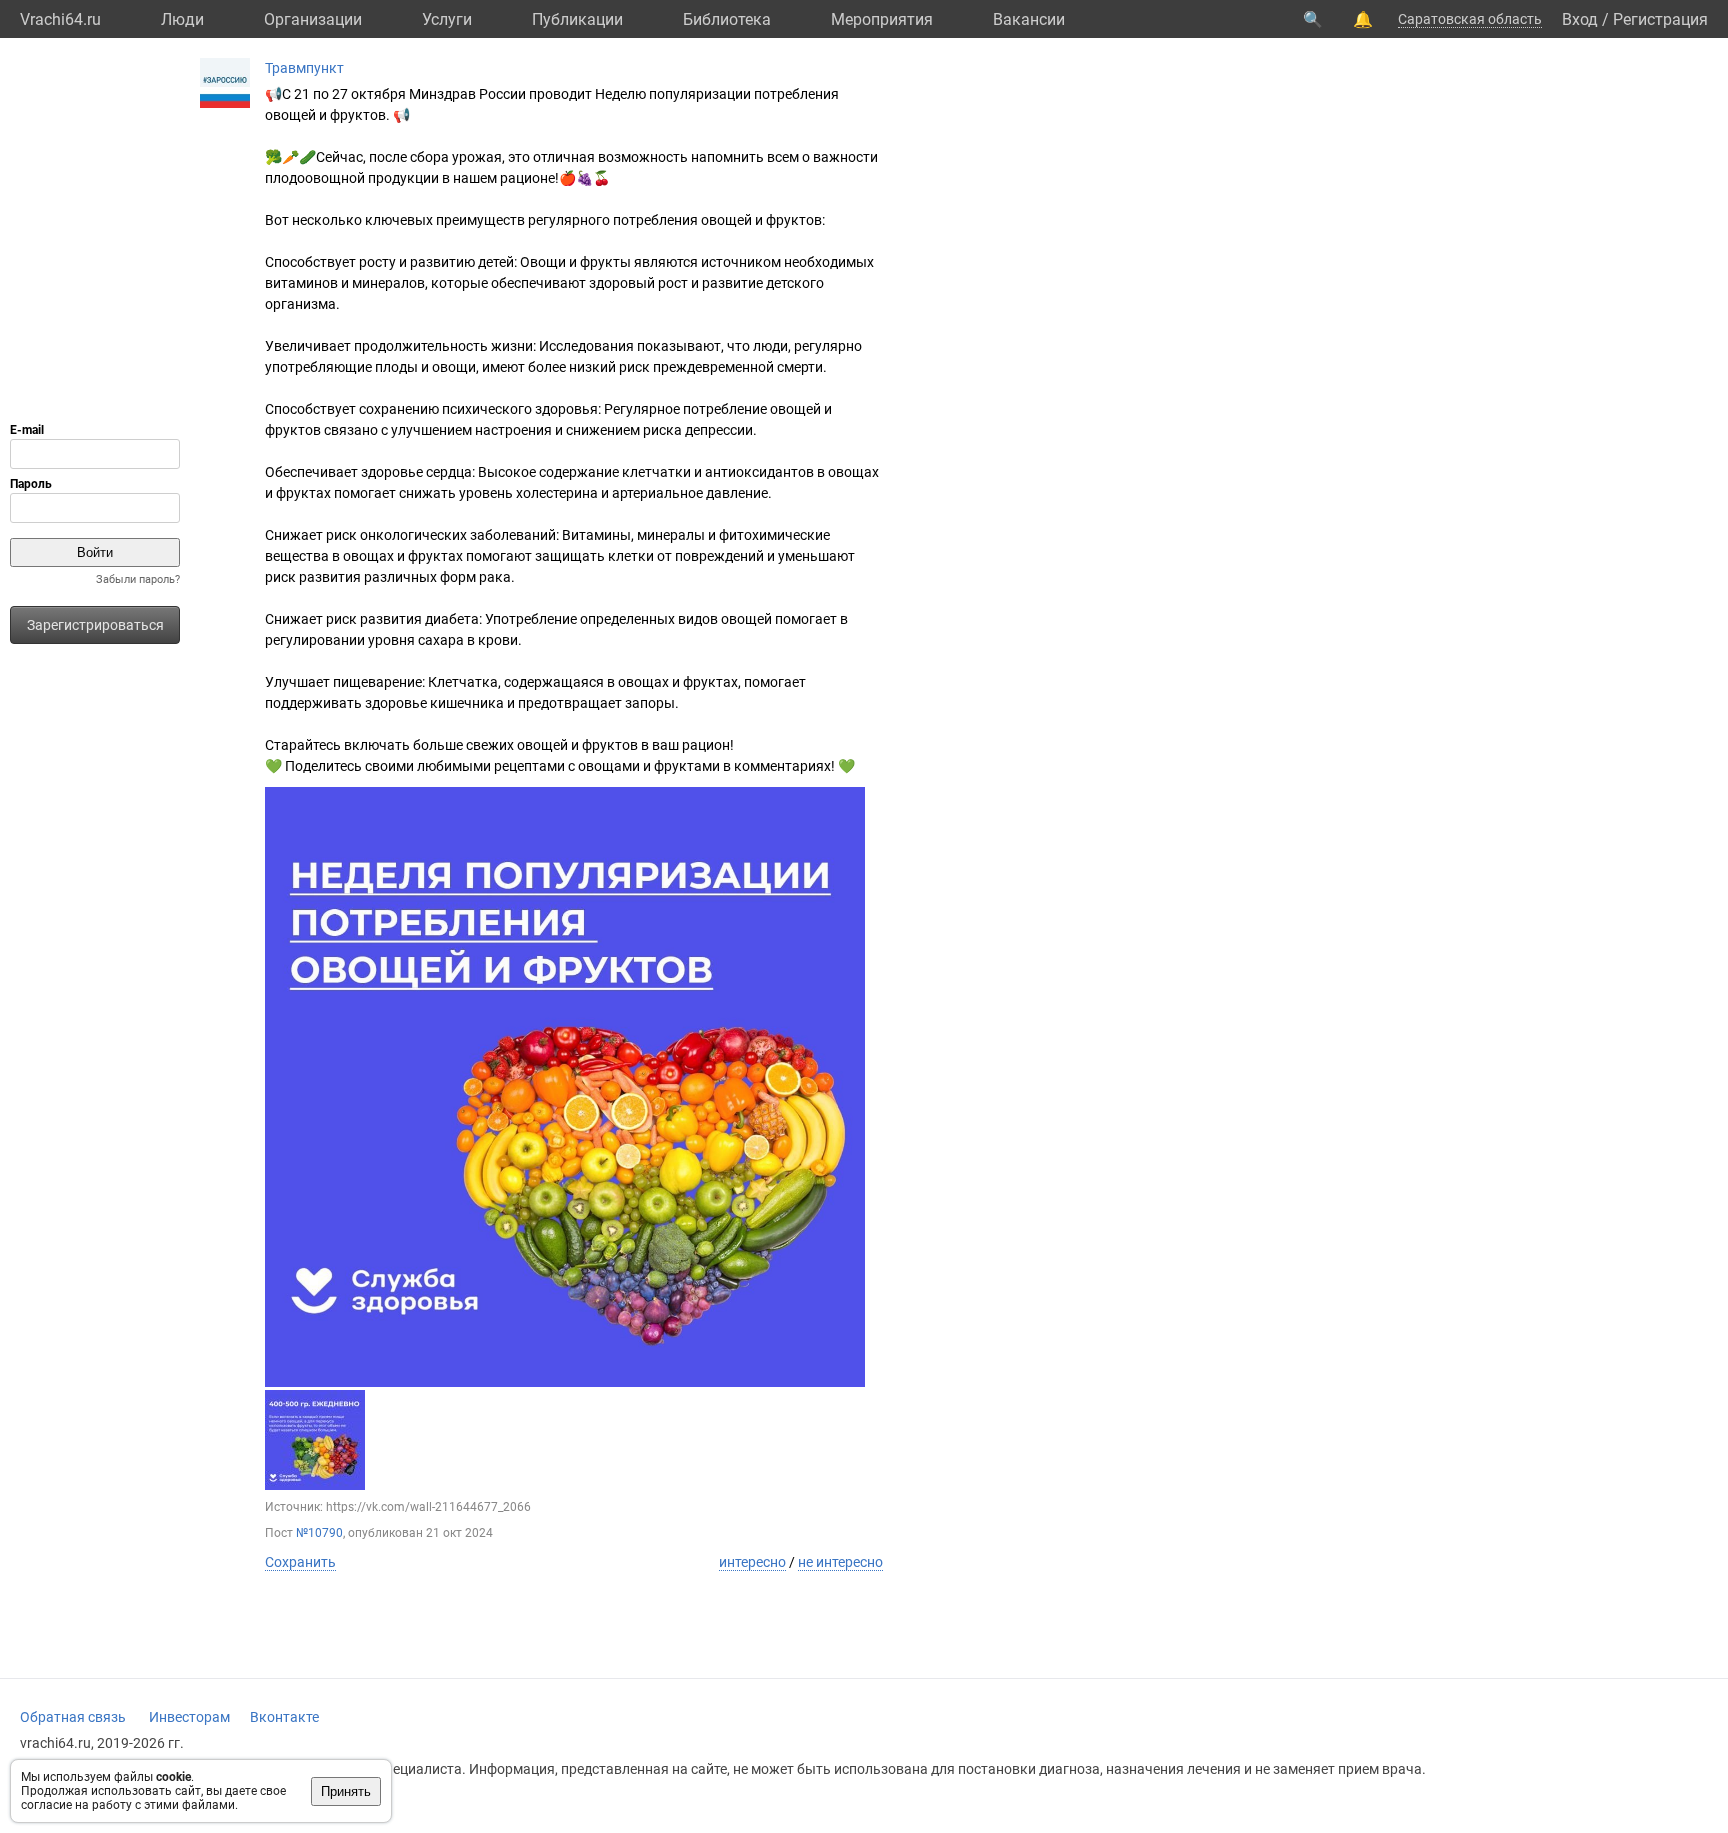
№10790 (319, 1533)
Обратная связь (73, 1717)
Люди (182, 19)
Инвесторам (189, 1717)
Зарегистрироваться (95, 625)
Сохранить (300, 1562)
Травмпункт (304, 68)
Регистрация (1660, 19)
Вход (1580, 19)
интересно (752, 1562)
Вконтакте (284, 1717)
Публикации (577, 19)
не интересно (840, 1562)
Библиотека (727, 19)
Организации (313, 19)
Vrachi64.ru (60, 19)
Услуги (447, 19)
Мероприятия (882, 19)
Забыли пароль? (138, 579)
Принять (346, 1791)
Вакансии (1029, 19)
